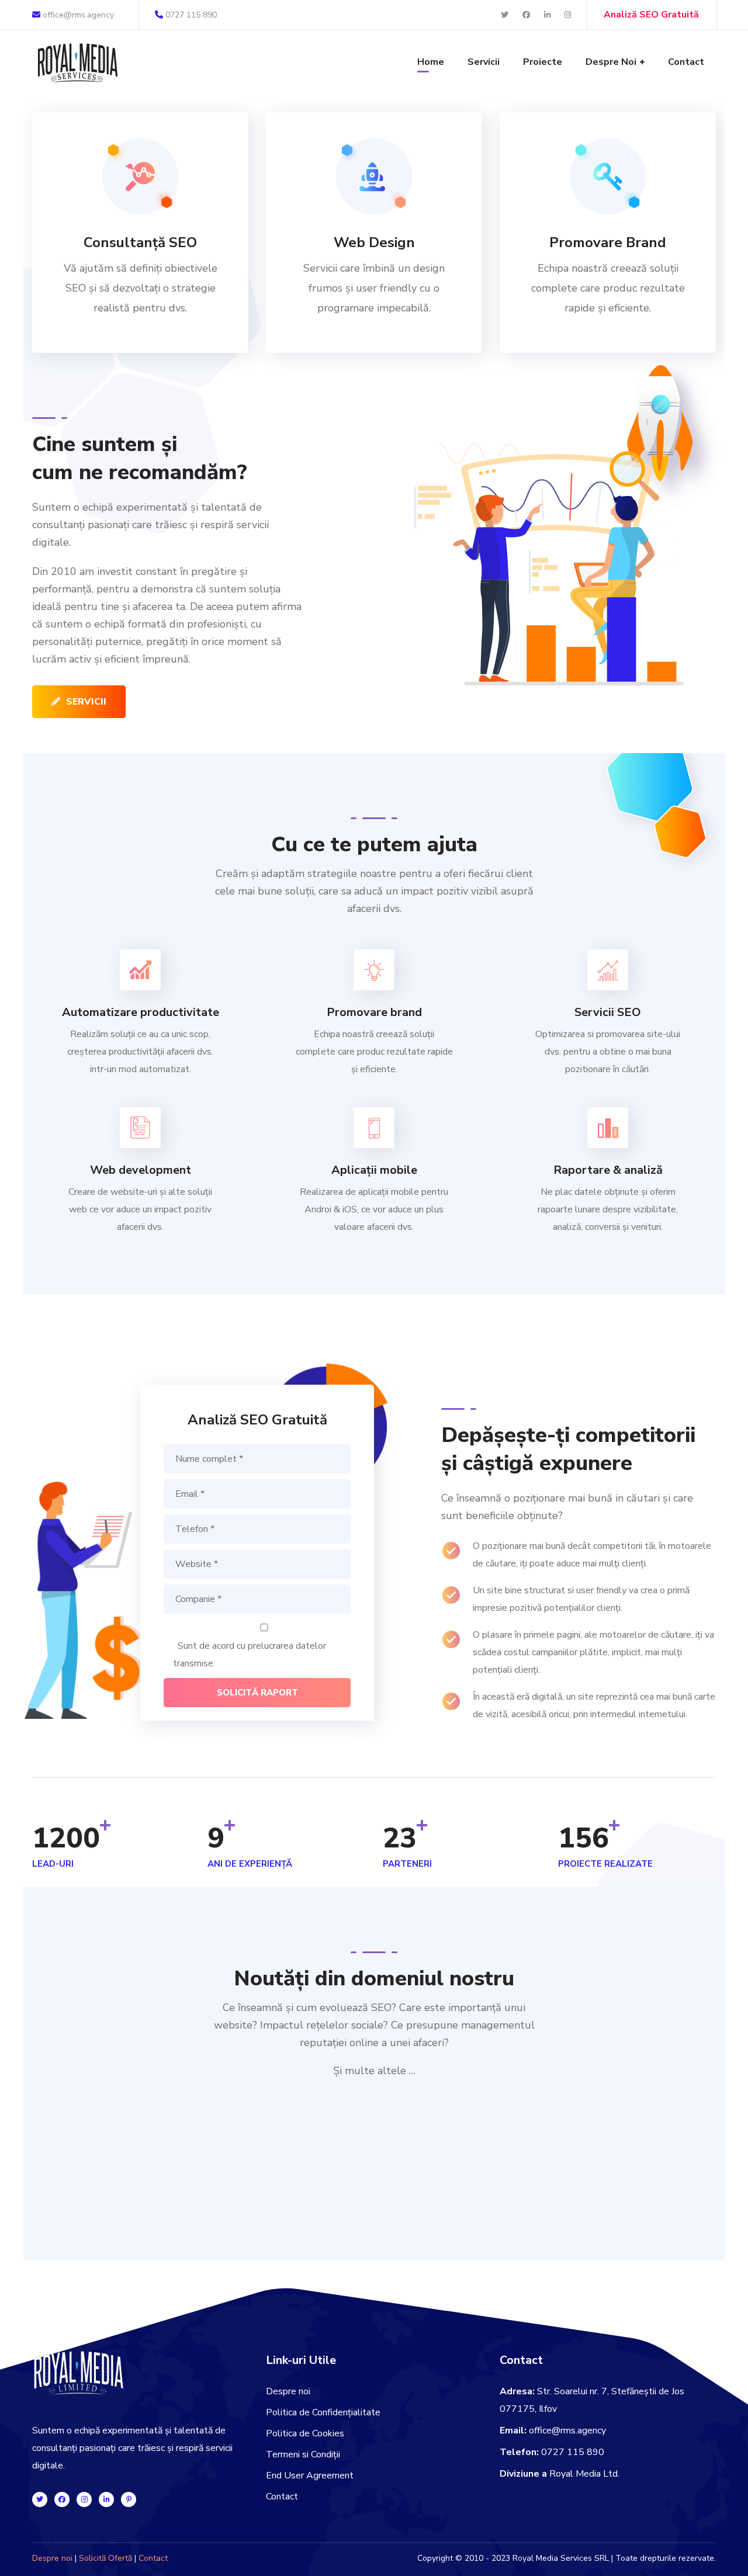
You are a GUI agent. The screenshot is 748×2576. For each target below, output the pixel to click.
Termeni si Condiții (303, 2454)
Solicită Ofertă (105, 2558)
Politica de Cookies (305, 2433)
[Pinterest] (129, 2499)
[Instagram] (84, 2499)
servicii (86, 702)
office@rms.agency (77, 15)
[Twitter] (40, 2499)
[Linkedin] (106, 2499)
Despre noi (288, 2391)
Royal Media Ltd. (584, 2474)
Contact (282, 2497)
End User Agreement (310, 2476)
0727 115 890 (191, 15)
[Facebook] (62, 2499)
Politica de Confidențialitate (323, 2412)
